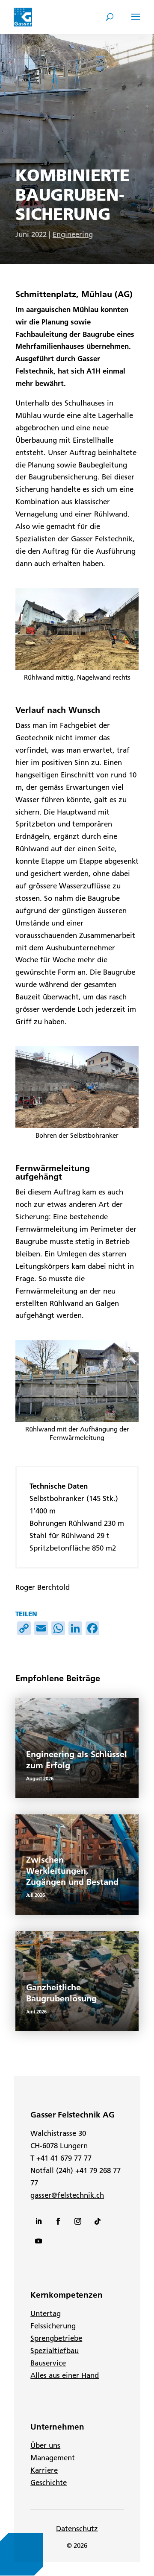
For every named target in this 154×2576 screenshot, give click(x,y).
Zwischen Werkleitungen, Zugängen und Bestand (72, 1871)
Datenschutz (77, 2529)
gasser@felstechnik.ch (67, 2195)
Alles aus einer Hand (65, 2375)
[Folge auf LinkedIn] (38, 2221)
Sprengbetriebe (56, 2338)
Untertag (46, 2313)
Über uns (45, 2445)
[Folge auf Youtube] (38, 2241)
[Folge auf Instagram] (78, 2221)
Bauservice (48, 2363)
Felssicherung (53, 2326)
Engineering (73, 234)
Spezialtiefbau (55, 2351)
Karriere (44, 2470)
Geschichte (49, 2483)
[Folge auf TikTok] (98, 2221)
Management (53, 2458)
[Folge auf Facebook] (58, 2221)
